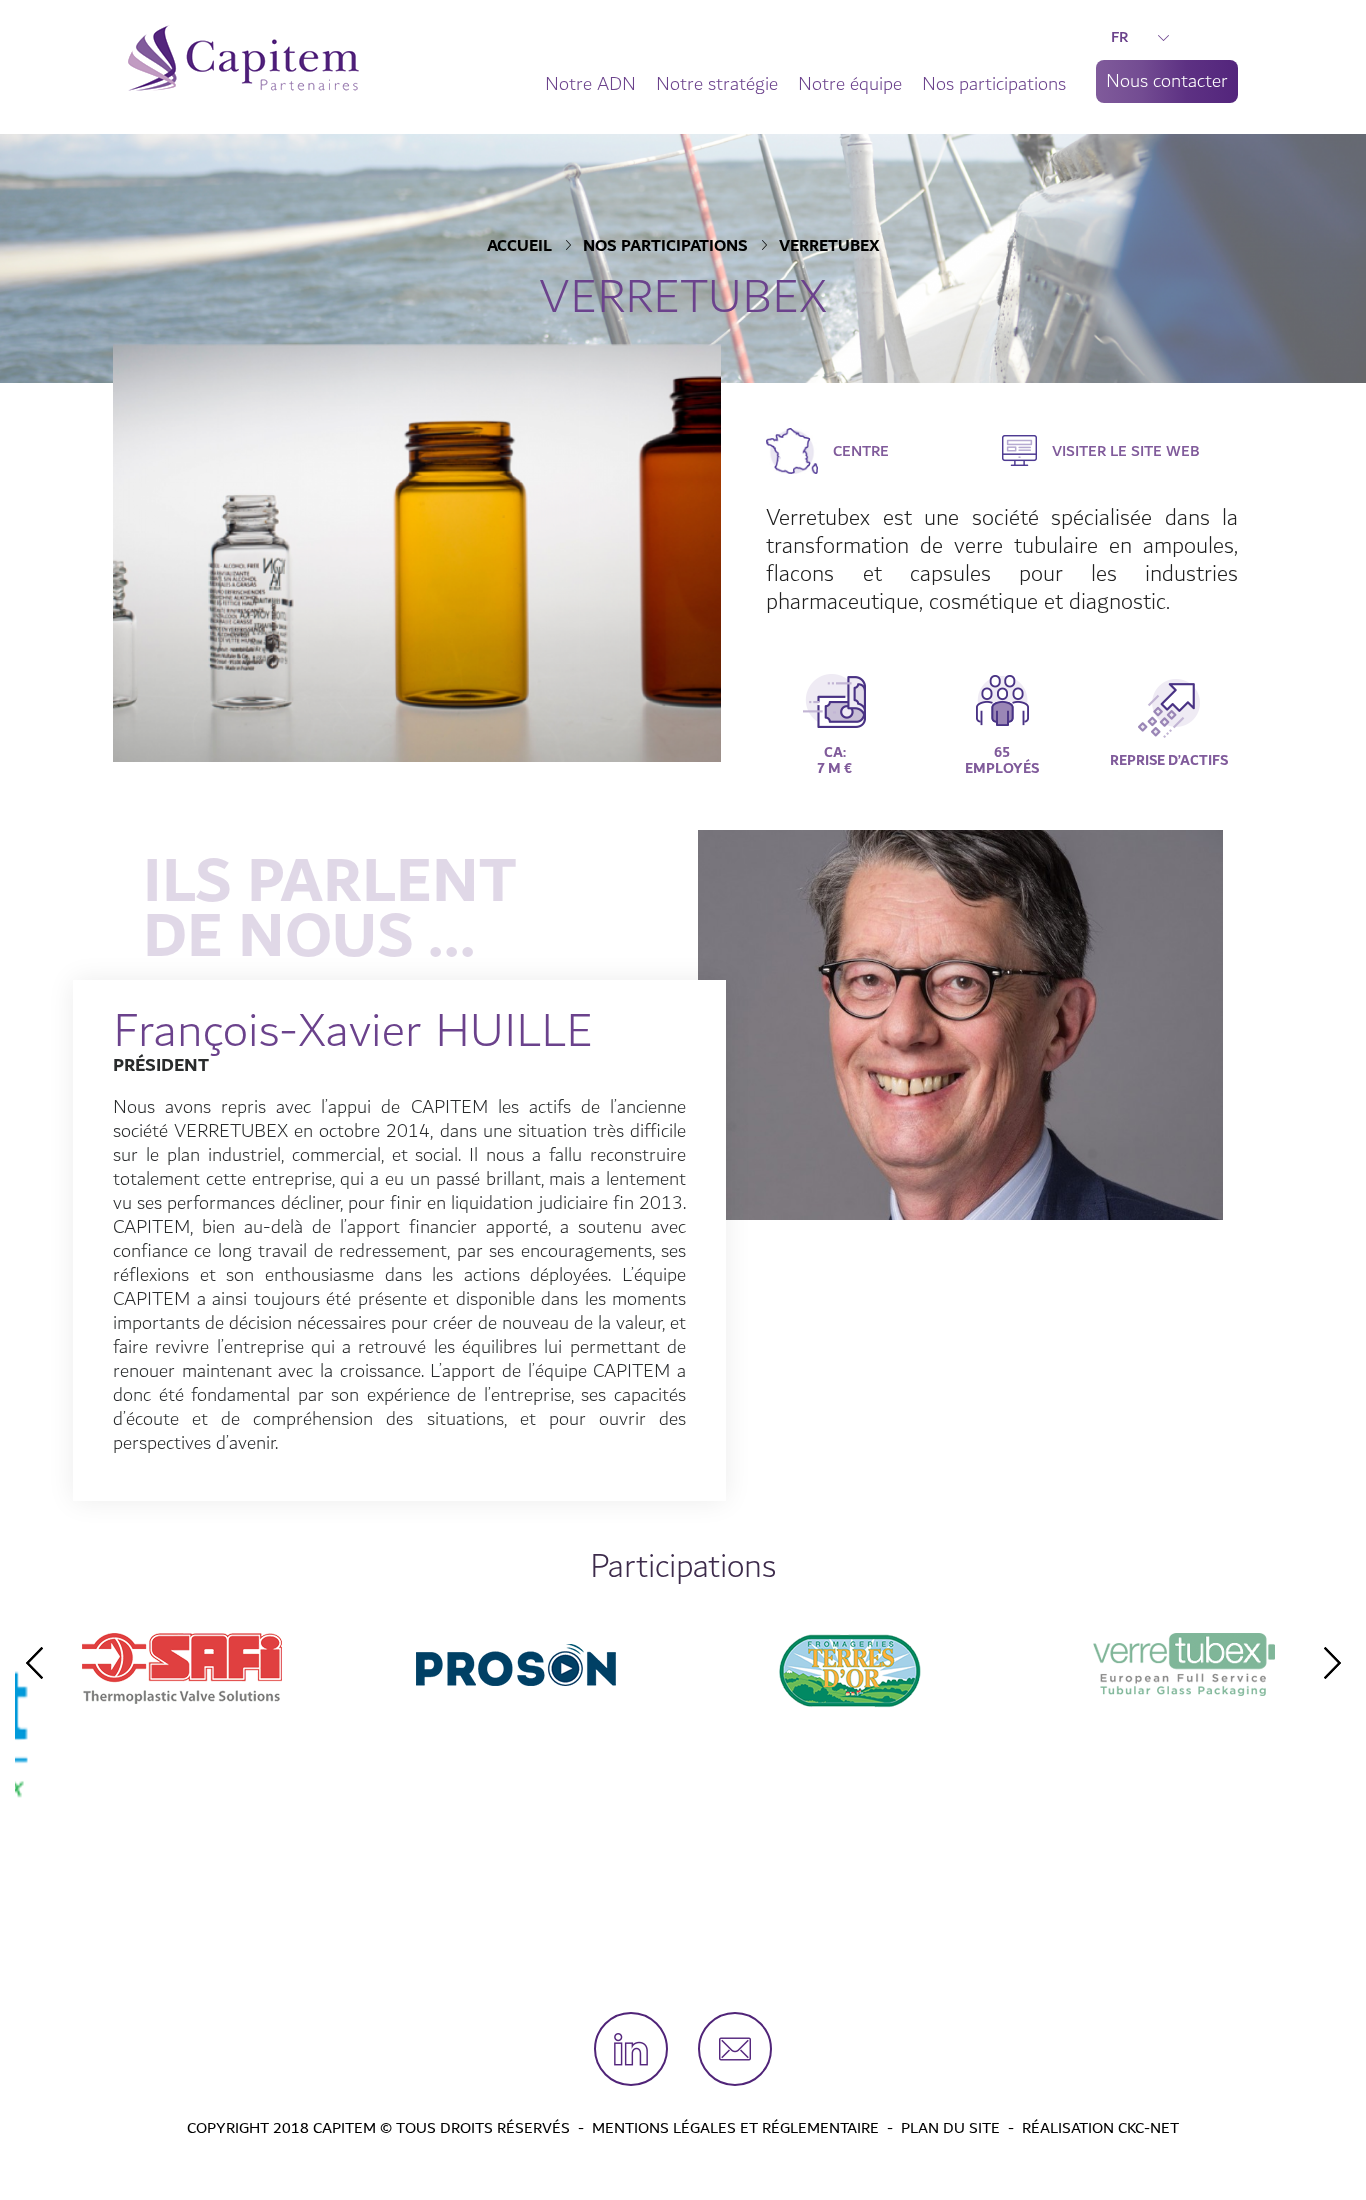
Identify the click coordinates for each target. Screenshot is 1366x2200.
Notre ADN (590, 84)
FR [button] (1119, 37)
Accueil (519, 247)
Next (1332, 1663)
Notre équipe (850, 84)
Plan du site (950, 2128)
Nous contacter (1167, 81)
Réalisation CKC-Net (1100, 2128)
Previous (34, 1663)
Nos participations (994, 84)
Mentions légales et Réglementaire (735, 2128)
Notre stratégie (717, 84)
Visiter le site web (1126, 451)
